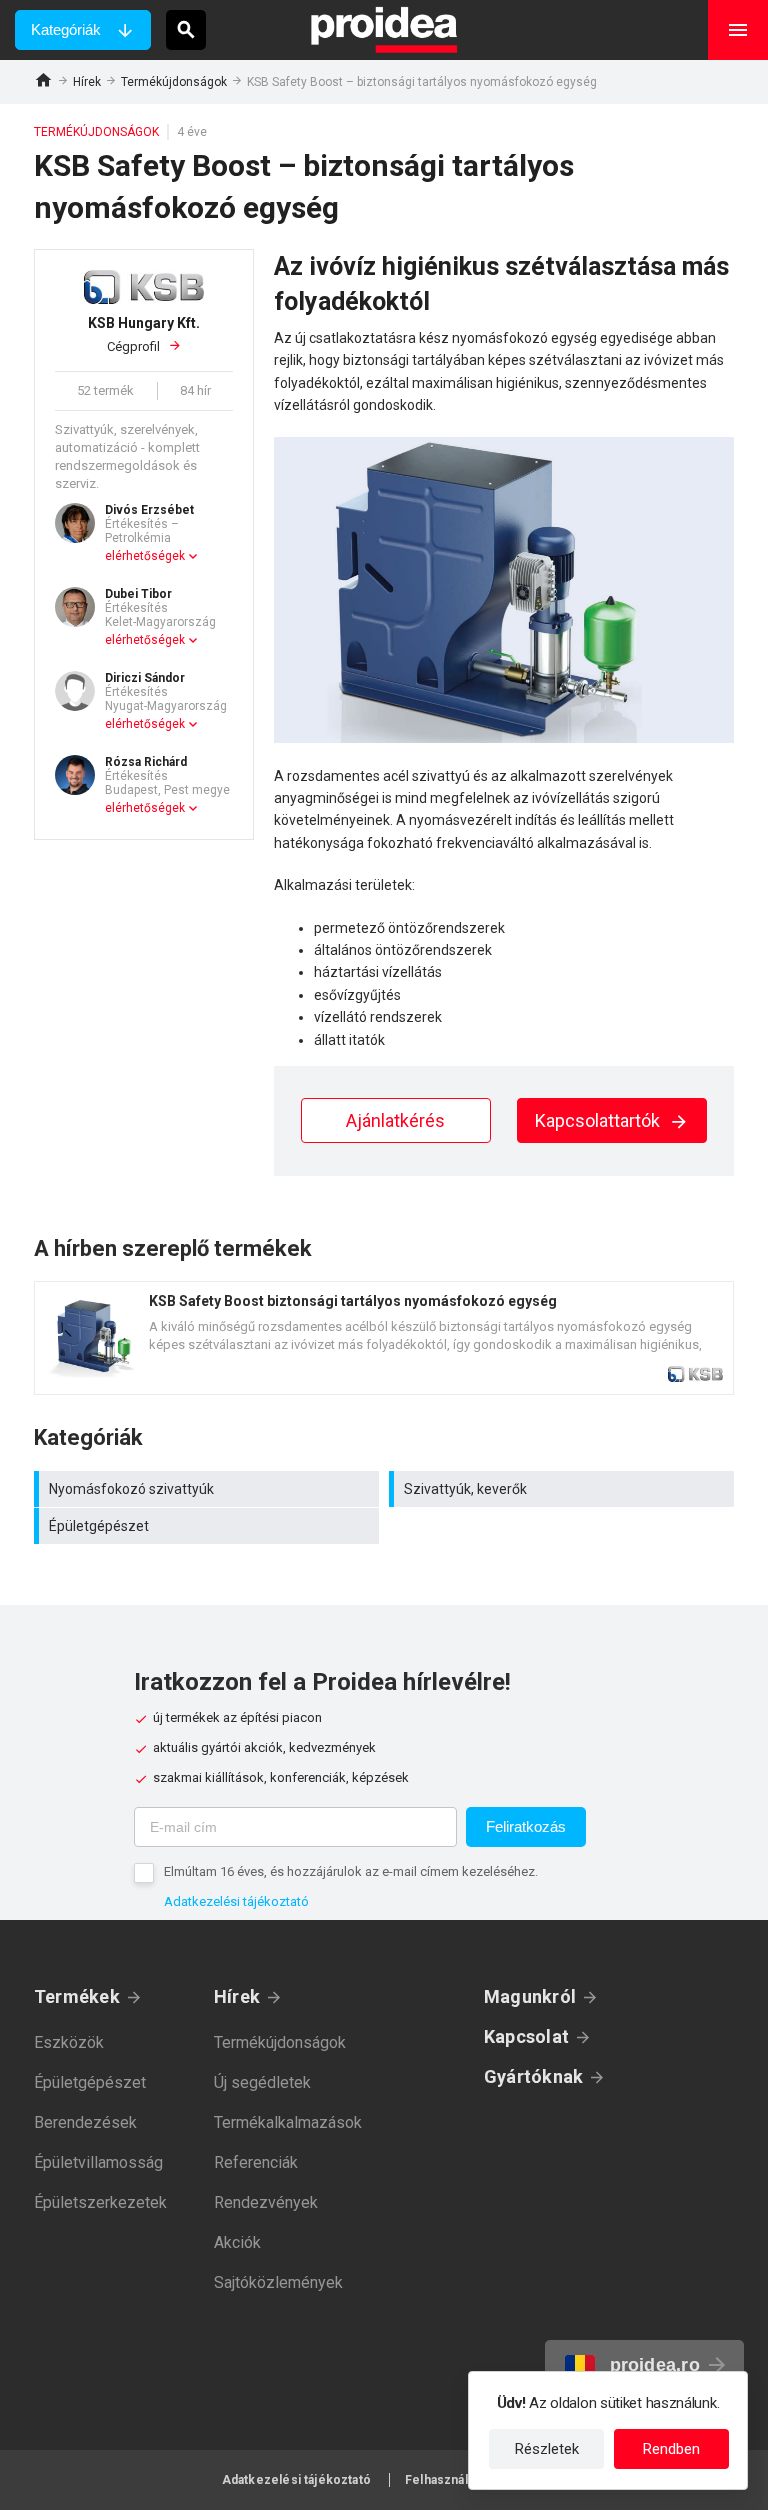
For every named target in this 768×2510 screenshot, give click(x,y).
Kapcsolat (526, 2036)
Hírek (87, 82)
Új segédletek (262, 2082)
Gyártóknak (533, 2076)
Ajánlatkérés (395, 1120)
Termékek (77, 1996)
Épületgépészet (209, 1526)
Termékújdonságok (174, 82)
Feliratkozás (526, 1826)
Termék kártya (384, 1338)
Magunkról (530, 1996)
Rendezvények (266, 2202)
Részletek (547, 2449)
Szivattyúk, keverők (564, 1489)
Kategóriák (66, 29)
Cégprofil (144, 334)
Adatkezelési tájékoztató (236, 1901)
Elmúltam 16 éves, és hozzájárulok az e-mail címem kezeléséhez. (351, 1871)
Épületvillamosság (98, 2162)
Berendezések (85, 2122)
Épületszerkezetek (100, 2202)
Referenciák (256, 2162)
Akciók (237, 2242)
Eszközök (69, 2042)
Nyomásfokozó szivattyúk (209, 1489)
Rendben (671, 2449)
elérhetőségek (145, 556)
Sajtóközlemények (278, 2282)
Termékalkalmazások (288, 2122)
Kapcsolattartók (599, 1120)
